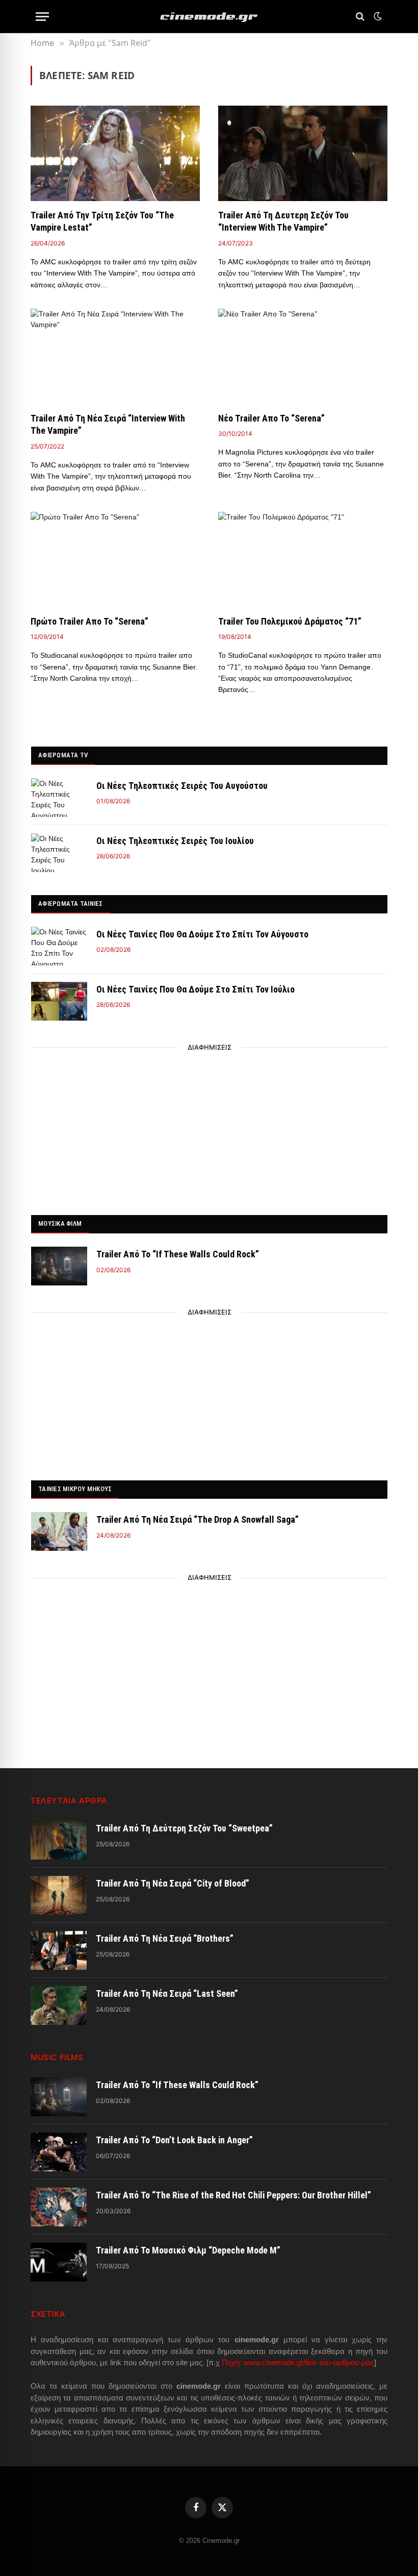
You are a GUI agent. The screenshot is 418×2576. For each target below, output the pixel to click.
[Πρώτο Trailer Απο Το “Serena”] (115, 560)
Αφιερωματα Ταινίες (71, 903)
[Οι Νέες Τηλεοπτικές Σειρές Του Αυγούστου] (59, 798)
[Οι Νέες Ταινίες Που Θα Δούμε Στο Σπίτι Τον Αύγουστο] (59, 946)
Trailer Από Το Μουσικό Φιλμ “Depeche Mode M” (188, 2250)
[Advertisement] (210, 1128)
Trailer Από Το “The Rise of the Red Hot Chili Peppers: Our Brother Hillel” (233, 2195)
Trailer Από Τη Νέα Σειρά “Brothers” (165, 1938)
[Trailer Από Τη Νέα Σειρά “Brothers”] (59, 1950)
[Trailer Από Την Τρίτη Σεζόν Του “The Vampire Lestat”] (115, 153)
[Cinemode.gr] (209, 17)
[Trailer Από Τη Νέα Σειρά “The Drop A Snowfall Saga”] (59, 1531)
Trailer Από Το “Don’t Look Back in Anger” (174, 2140)
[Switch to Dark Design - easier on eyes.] (377, 16)
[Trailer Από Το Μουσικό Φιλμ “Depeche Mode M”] (59, 2262)
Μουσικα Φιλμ (60, 1223)
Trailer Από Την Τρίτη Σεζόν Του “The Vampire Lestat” (102, 221)
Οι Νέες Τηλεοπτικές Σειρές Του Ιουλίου (175, 841)
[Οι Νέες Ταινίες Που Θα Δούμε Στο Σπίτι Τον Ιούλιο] (59, 1001)
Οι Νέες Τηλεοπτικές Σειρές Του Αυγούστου (182, 786)
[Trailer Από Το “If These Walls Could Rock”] (59, 1266)
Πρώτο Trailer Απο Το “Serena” (89, 621)
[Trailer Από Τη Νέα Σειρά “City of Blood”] (59, 1895)
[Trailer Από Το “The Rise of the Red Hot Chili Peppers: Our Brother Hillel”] (59, 2207)
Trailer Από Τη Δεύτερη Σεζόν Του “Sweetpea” (184, 1828)
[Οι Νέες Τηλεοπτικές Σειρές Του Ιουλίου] (59, 853)
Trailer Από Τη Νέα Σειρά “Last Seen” (167, 1993)
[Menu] (42, 17)
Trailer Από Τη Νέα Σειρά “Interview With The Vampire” (108, 424)
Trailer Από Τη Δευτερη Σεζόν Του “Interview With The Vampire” (283, 221)
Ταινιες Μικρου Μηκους (75, 1489)
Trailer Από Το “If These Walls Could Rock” (178, 1254)
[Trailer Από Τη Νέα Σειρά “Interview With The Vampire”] (115, 356)
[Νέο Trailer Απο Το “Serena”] (303, 356)
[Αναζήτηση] (360, 17)
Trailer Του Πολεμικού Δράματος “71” (290, 621)
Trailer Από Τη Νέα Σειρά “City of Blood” (173, 1883)
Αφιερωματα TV (63, 755)
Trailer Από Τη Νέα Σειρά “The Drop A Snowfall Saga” (198, 1519)
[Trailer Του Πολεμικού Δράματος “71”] (303, 560)
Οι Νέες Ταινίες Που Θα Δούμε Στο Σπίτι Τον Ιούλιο (195, 989)
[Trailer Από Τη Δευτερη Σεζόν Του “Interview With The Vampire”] (303, 153)
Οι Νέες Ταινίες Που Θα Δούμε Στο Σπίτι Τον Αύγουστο (202, 934)
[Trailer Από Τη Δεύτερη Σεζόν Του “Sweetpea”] (59, 1840)
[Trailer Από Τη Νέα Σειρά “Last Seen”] (59, 2005)
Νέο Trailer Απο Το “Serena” (271, 418)
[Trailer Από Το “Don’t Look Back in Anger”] (59, 2152)
